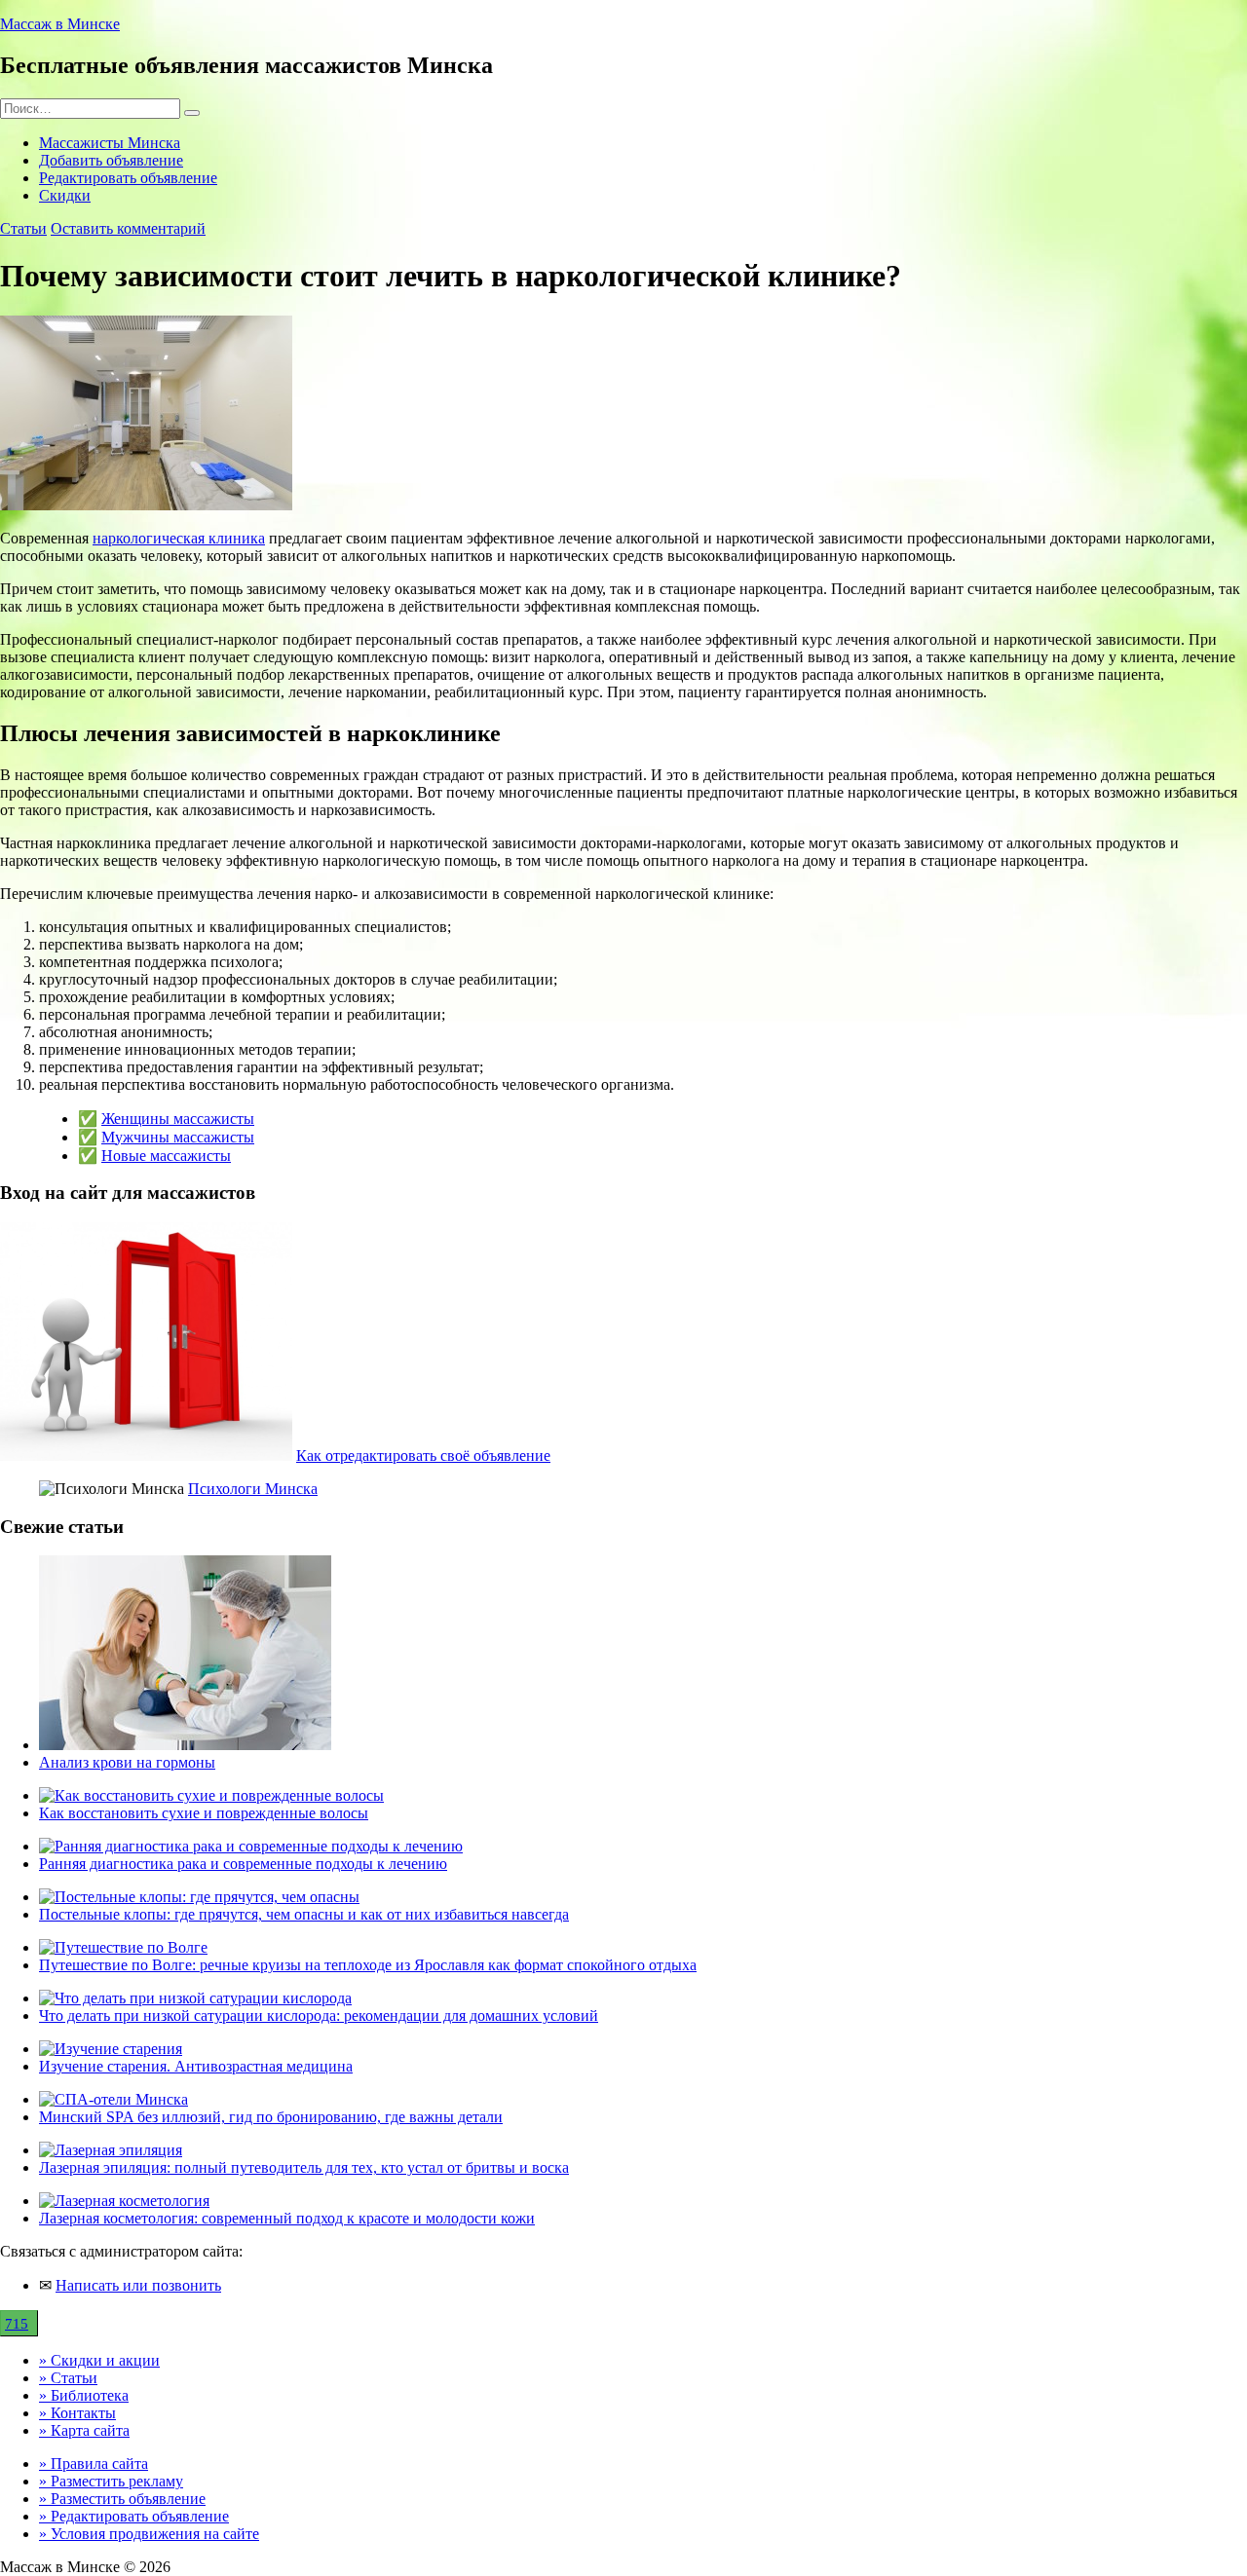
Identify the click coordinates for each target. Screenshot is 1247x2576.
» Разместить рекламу (111, 2481)
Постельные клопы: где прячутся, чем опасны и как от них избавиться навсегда (304, 1914)
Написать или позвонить (138, 2285)
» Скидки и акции (99, 2360)
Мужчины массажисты (178, 1137)
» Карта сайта (84, 2430)
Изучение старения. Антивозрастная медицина (196, 2066)
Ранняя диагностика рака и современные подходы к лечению (243, 1864)
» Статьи (68, 2378)
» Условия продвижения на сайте (149, 2534)
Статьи (23, 228)
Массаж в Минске (60, 24)
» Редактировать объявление (134, 2516)
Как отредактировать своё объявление (423, 1456)
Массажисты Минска (110, 143)
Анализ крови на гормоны (127, 1762)
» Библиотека (84, 2395)
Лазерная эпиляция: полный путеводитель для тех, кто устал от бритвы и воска (304, 2167)
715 (17, 2324)
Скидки (65, 195)
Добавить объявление (111, 160)
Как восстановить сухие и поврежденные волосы (204, 1813)
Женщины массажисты (178, 1119)
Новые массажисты (166, 1156)
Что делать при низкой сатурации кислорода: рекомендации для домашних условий (319, 2016)
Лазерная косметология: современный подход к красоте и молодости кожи (287, 2218)
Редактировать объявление (128, 178)
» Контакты (77, 2413)
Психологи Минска (253, 1489)
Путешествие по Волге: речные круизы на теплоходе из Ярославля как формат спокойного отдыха (368, 1965)
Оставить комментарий (128, 228)
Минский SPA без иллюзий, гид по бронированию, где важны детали (271, 2117)
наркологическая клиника (179, 538)
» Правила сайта (94, 2464)
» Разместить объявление (122, 2499)
